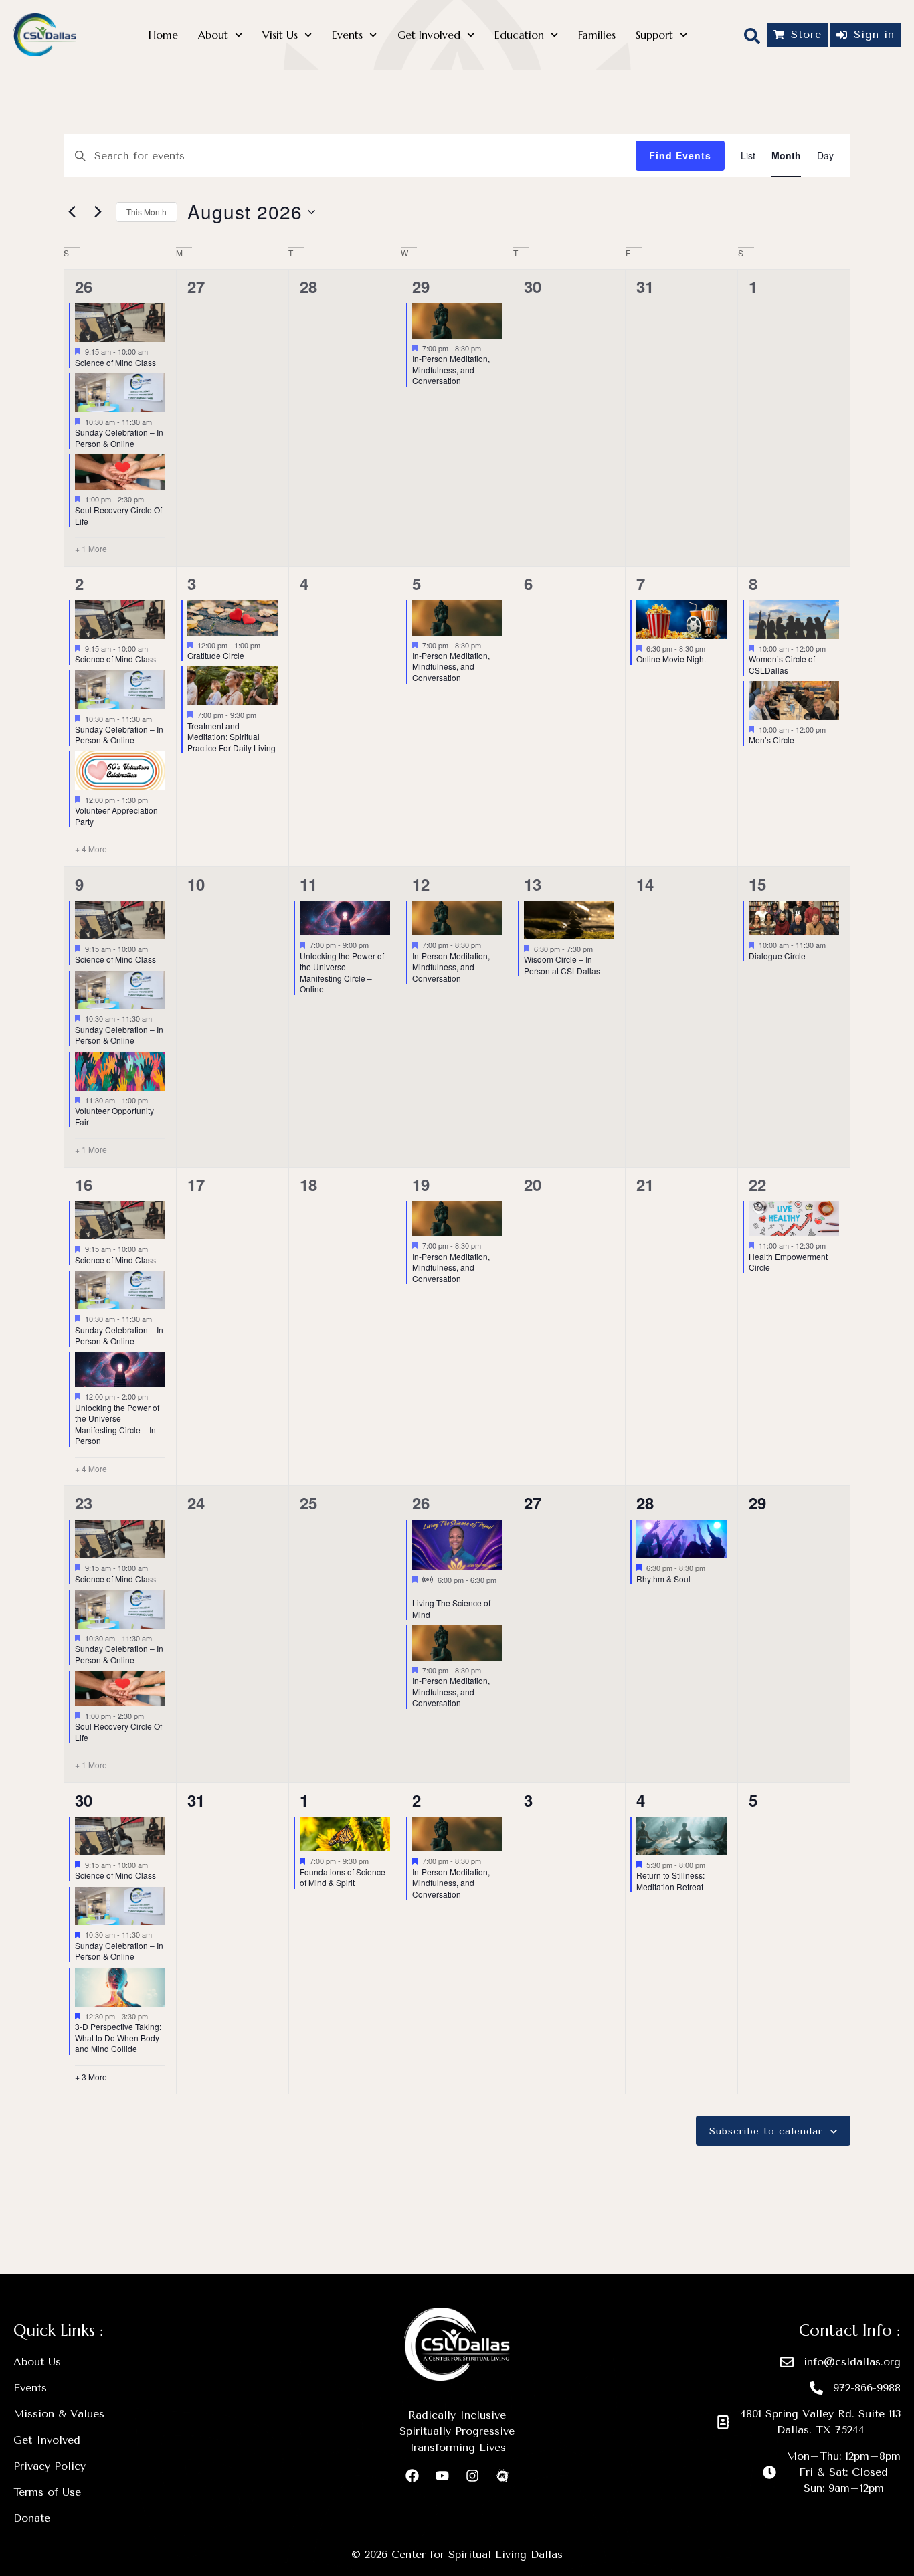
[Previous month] (72, 212)
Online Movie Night (671, 659)
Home (163, 35)
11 (308, 884)
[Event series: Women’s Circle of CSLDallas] (832, 648)
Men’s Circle (771, 740)
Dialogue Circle (777, 956)
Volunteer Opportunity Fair (114, 1116)
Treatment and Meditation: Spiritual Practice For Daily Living (232, 737)
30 (84, 1800)
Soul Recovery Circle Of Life (118, 515)
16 (84, 1184)
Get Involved (429, 35)
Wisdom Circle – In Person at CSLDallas (562, 965)
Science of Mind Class (115, 362)
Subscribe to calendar (766, 2132)
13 (533, 884)
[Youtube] (442, 2476)
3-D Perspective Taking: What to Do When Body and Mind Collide (118, 2037)
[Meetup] (502, 2476)
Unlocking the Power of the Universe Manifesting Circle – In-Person (117, 1424)
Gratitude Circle (216, 655)
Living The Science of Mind (451, 1608)
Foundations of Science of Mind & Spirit (343, 1877)
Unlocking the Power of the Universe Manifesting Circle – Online (342, 973)
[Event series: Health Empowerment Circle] (832, 1245)
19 (421, 1184)
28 (645, 1503)
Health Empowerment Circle (788, 1262)
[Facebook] (412, 2476)
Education (519, 35)
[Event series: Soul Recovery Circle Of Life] (151, 499)
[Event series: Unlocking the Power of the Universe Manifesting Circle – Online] (375, 945)
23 (84, 1503)
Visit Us (280, 35)
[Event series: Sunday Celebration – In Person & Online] (159, 422)
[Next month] (98, 212)
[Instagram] (472, 2476)
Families (597, 35)
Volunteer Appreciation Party (116, 816)
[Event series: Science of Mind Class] (155, 351)
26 (84, 286)
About (213, 35)
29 (421, 286)
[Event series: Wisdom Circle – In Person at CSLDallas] (600, 949)
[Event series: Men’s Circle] (832, 729)
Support (654, 35)
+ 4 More (91, 849)
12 (421, 884)
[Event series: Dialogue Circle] (832, 945)
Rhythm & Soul (663, 1579)
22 (757, 1184)
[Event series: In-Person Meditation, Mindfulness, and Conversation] (488, 348)
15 (757, 884)
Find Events (680, 155)
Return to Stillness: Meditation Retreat (670, 1881)
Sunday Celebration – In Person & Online (119, 438)
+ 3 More (91, 2077)
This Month (147, 212)
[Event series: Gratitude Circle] (267, 644)
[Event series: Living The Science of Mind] (417, 1592)
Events (347, 35)
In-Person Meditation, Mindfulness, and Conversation (451, 369)
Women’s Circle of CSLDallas (782, 664)
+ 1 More (91, 549)
